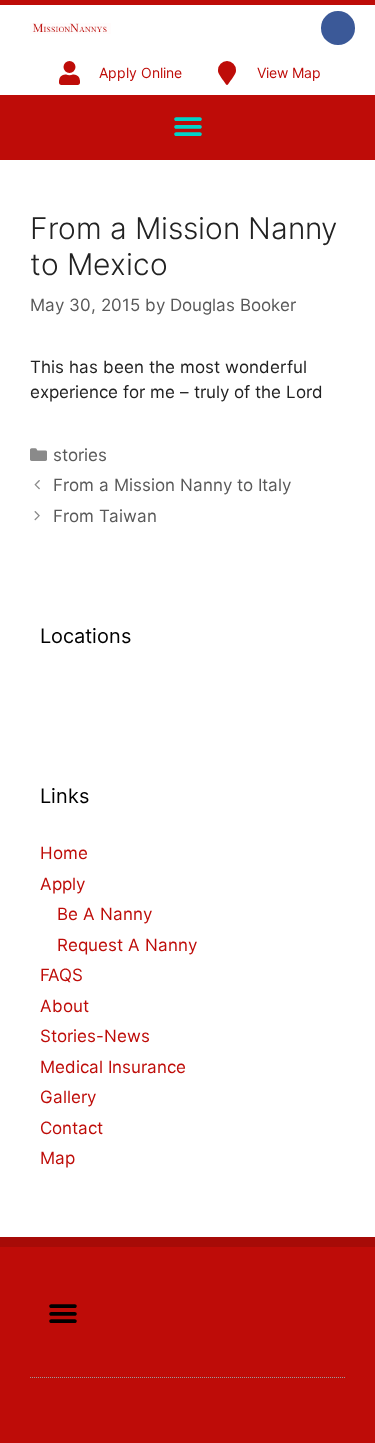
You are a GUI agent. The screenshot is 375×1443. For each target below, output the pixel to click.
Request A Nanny (127, 945)
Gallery (68, 1097)
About (64, 1006)
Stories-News (95, 1036)
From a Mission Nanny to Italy (172, 485)
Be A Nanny (104, 914)
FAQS (61, 975)
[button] (187, 127)
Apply (62, 884)
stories (80, 455)
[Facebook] (338, 28)
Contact (71, 1128)
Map (57, 1158)
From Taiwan (105, 516)
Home (64, 853)
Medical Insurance (113, 1067)
